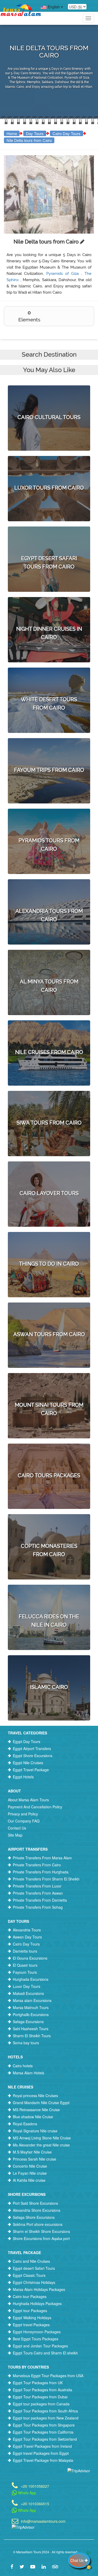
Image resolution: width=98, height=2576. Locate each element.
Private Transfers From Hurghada (41, 1872)
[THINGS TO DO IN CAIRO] (49, 1241)
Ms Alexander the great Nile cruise (41, 2145)
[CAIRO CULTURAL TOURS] (49, 395)
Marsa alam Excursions (32, 2000)
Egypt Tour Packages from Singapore (44, 2425)
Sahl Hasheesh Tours (31, 2029)
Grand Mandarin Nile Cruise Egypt (41, 2103)
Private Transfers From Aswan (38, 1893)
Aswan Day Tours (27, 1937)
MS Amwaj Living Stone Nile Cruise (42, 2138)
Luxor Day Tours (27, 1986)
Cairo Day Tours (67, 133)
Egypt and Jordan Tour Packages (40, 2346)
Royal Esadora (25, 2124)
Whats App (27, 2493)
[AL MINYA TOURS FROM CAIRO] (49, 963)
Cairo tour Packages (30, 2296)
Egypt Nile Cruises (28, 1763)
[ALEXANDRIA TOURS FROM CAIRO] (49, 893)
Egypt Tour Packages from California (43, 2432)
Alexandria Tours (27, 1930)
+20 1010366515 (35, 2503)
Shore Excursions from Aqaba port (41, 2238)
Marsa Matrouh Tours (31, 2007)
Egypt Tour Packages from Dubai (40, 2397)
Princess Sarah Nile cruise (34, 2159)
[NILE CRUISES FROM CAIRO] (49, 1030)
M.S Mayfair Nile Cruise (32, 2152)
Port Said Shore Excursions (35, 2203)
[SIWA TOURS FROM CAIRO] (49, 1100)
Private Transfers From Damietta (40, 1900)
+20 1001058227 (35, 2486)
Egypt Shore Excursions (33, 1756)
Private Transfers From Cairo (37, 1865)
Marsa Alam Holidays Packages (39, 2289)
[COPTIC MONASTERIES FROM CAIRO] (49, 1528)
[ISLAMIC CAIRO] (49, 1665)
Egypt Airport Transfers (32, 1749)
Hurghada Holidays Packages (37, 2303)
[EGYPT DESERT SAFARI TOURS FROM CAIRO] (49, 540)
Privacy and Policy (23, 1814)
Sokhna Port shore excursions (38, 2224)
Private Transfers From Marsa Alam (42, 1858)
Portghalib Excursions (31, 2015)
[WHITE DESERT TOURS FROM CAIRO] (49, 681)
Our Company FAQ (24, 1821)
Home (12, 133)
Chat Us (77, 2560)
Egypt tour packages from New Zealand (46, 2418)
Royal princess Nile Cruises (35, 2095)
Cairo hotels (23, 2066)
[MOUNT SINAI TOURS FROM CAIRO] (49, 1387)
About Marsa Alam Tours (28, 1800)
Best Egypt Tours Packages (36, 2339)
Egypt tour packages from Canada (41, 2404)
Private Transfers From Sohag (38, 1907)
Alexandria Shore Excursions (37, 2210)
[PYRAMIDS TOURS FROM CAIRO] (49, 822)
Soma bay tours (26, 2043)
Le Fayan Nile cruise (30, 2173)
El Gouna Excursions (30, 1958)
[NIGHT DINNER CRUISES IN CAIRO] (49, 611)
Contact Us (17, 1828)
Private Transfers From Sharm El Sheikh (46, 1879)
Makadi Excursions (28, 1993)
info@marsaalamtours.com (43, 2521)
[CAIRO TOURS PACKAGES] (49, 1453)
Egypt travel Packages (31, 2325)
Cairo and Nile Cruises (31, 2261)
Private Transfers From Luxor (37, 1886)
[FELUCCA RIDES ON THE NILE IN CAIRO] (49, 1598)
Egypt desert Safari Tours (34, 2268)
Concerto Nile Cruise (30, 2166)
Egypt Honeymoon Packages (37, 2332)
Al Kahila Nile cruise (29, 2180)
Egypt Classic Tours (29, 2275)
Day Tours (35, 133)
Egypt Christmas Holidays (34, 2282)
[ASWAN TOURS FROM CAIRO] (49, 1312)
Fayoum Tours (25, 1972)
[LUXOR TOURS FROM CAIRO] (49, 465)
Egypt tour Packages (30, 2311)
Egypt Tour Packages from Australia (42, 2390)
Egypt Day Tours (27, 1741)
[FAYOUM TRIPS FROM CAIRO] (49, 748)
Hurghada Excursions (31, 1979)
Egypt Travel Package (31, 1770)
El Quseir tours (25, 1965)
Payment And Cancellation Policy (35, 1807)
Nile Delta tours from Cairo (29, 140)
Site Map (15, 1835)
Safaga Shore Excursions (34, 2217)
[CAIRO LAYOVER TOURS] (49, 1171)
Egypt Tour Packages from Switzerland (45, 2439)
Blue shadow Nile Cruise (33, 2117)
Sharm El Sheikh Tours (32, 2036)
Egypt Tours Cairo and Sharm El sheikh (45, 2353)
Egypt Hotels (23, 1777)
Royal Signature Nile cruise (35, 2131)
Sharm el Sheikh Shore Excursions (41, 2231)
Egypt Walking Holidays (32, 2318)
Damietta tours (25, 1951)
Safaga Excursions (28, 2022)
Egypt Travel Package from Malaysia (43, 2460)
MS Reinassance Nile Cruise (36, 2110)
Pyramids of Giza (64, 274)
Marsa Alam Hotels (28, 2073)
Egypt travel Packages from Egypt (41, 2453)
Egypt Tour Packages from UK (38, 2383)
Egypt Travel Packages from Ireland (42, 2446)
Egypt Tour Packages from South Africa (45, 2411)
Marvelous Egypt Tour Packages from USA (48, 2376)
